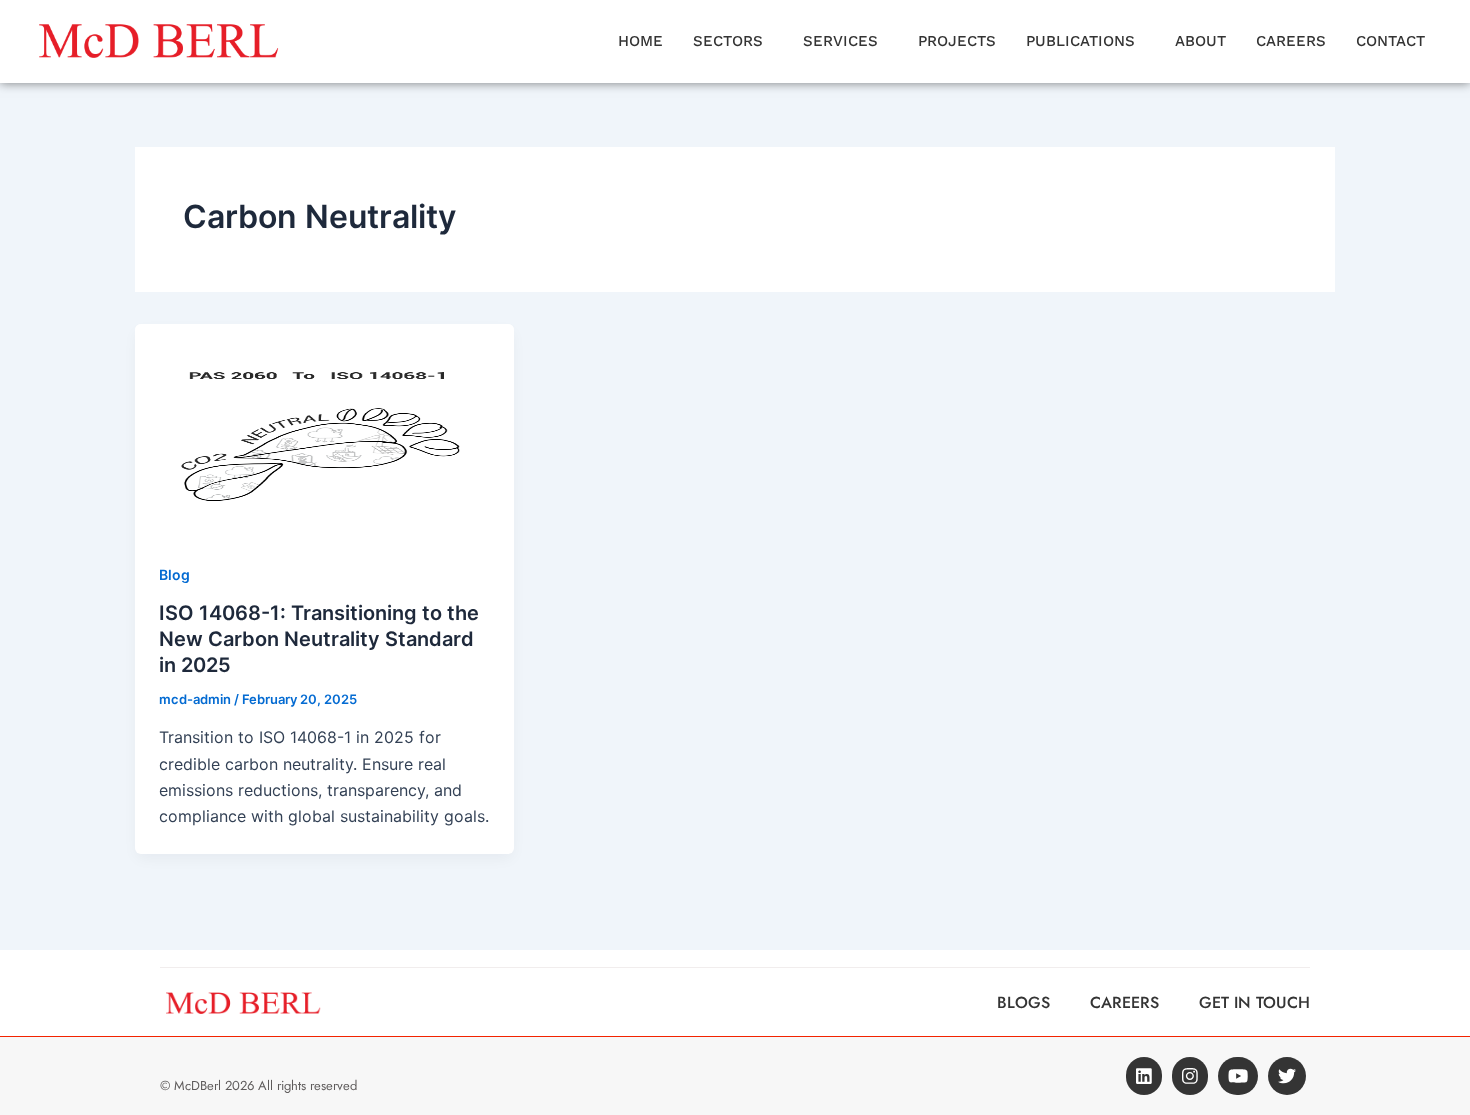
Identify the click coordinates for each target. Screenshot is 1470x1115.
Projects (957, 41)
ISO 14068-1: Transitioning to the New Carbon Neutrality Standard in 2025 (319, 639)
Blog (174, 574)
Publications (1080, 41)
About (1200, 41)
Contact (1390, 41)
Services (840, 41)
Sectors (728, 41)
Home (640, 41)
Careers (1291, 41)
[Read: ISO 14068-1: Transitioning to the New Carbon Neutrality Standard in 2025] (324, 428)
